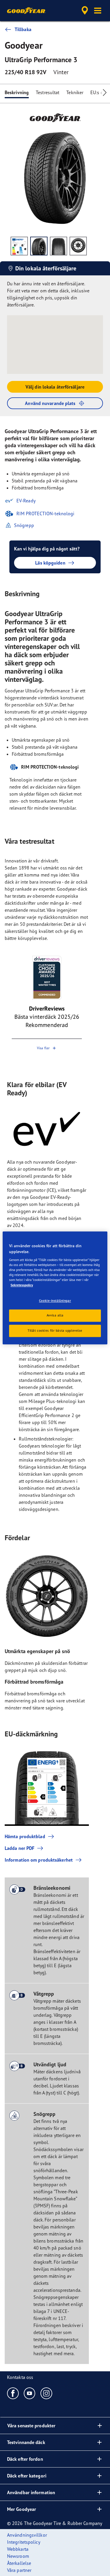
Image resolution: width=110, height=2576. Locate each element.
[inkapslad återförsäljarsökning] (85, 11)
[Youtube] (30, 2393)
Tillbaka (23, 29)
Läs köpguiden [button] (50, 563)
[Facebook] (13, 2393)
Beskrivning (17, 92)
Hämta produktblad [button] (25, 1836)
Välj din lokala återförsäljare (55, 387)
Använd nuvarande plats (50, 403)
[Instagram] (46, 2393)
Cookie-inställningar (55, 1301)
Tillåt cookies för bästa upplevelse (55, 1331)
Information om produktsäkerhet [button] (39, 1860)
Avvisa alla (55, 1316)
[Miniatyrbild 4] (78, 246)
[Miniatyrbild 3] (59, 246)
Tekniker (75, 92)
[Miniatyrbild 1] (19, 246)
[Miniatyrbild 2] (39, 246)
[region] (55, 1288)
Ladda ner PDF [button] (20, 1848)
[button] (98, 11)
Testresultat (48, 92)
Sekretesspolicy (22, 1285)
